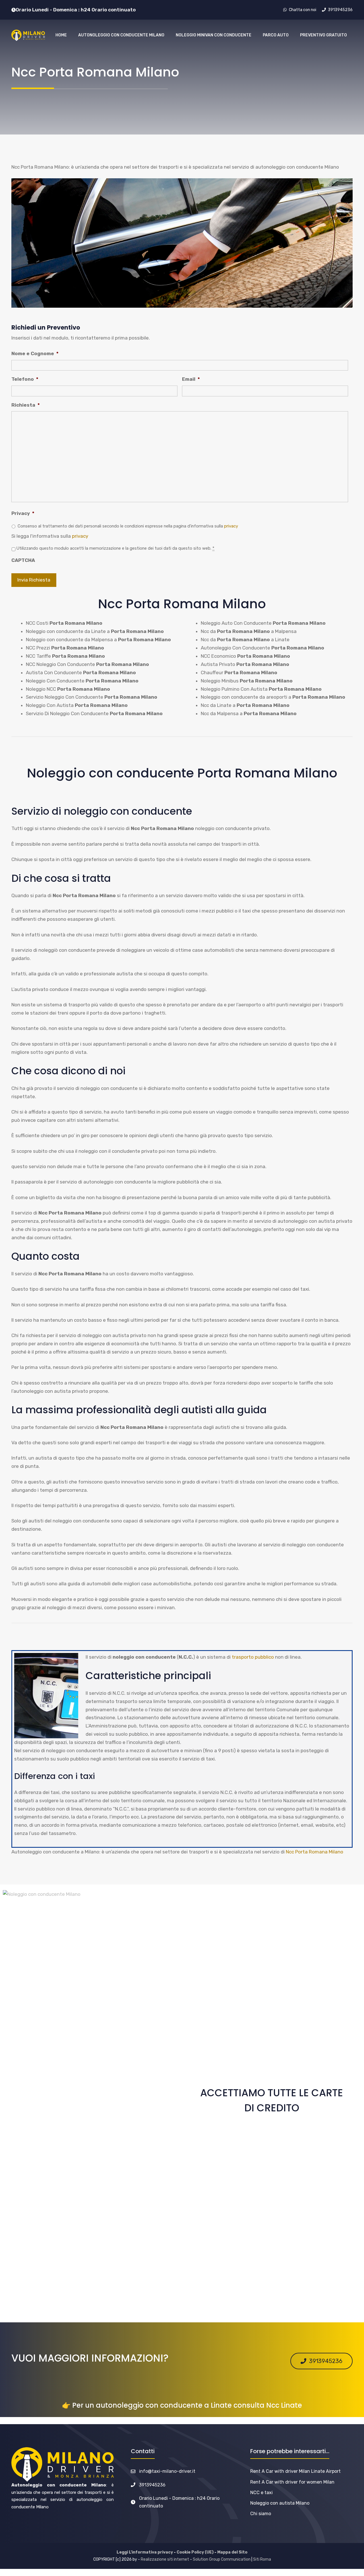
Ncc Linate (284, 2405)
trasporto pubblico (253, 1657)
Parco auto (276, 35)
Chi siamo (261, 2514)
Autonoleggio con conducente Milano (121, 35)
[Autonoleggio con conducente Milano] (28, 35)
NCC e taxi (261, 2493)
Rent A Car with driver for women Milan (292, 2482)
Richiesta (26, 405)
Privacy (23, 513)
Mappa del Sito (232, 2552)
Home (61, 35)
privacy (231, 526)
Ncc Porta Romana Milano (315, 1852)
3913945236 (152, 2485)
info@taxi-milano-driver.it (167, 2471)
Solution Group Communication (222, 2559)
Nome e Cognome (35, 353)
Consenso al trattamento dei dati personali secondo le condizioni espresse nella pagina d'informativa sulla (128, 526)
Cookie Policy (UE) (195, 2552)
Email (191, 379)
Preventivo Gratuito (323, 35)
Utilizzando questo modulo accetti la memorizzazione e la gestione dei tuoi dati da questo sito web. (115, 548)
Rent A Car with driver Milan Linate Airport (295, 2471)
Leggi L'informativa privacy (145, 2552)
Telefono (25, 379)
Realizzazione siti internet (165, 2559)
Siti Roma (262, 2559)
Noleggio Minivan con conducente (214, 35)
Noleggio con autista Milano (280, 2503)
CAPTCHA (23, 560)
